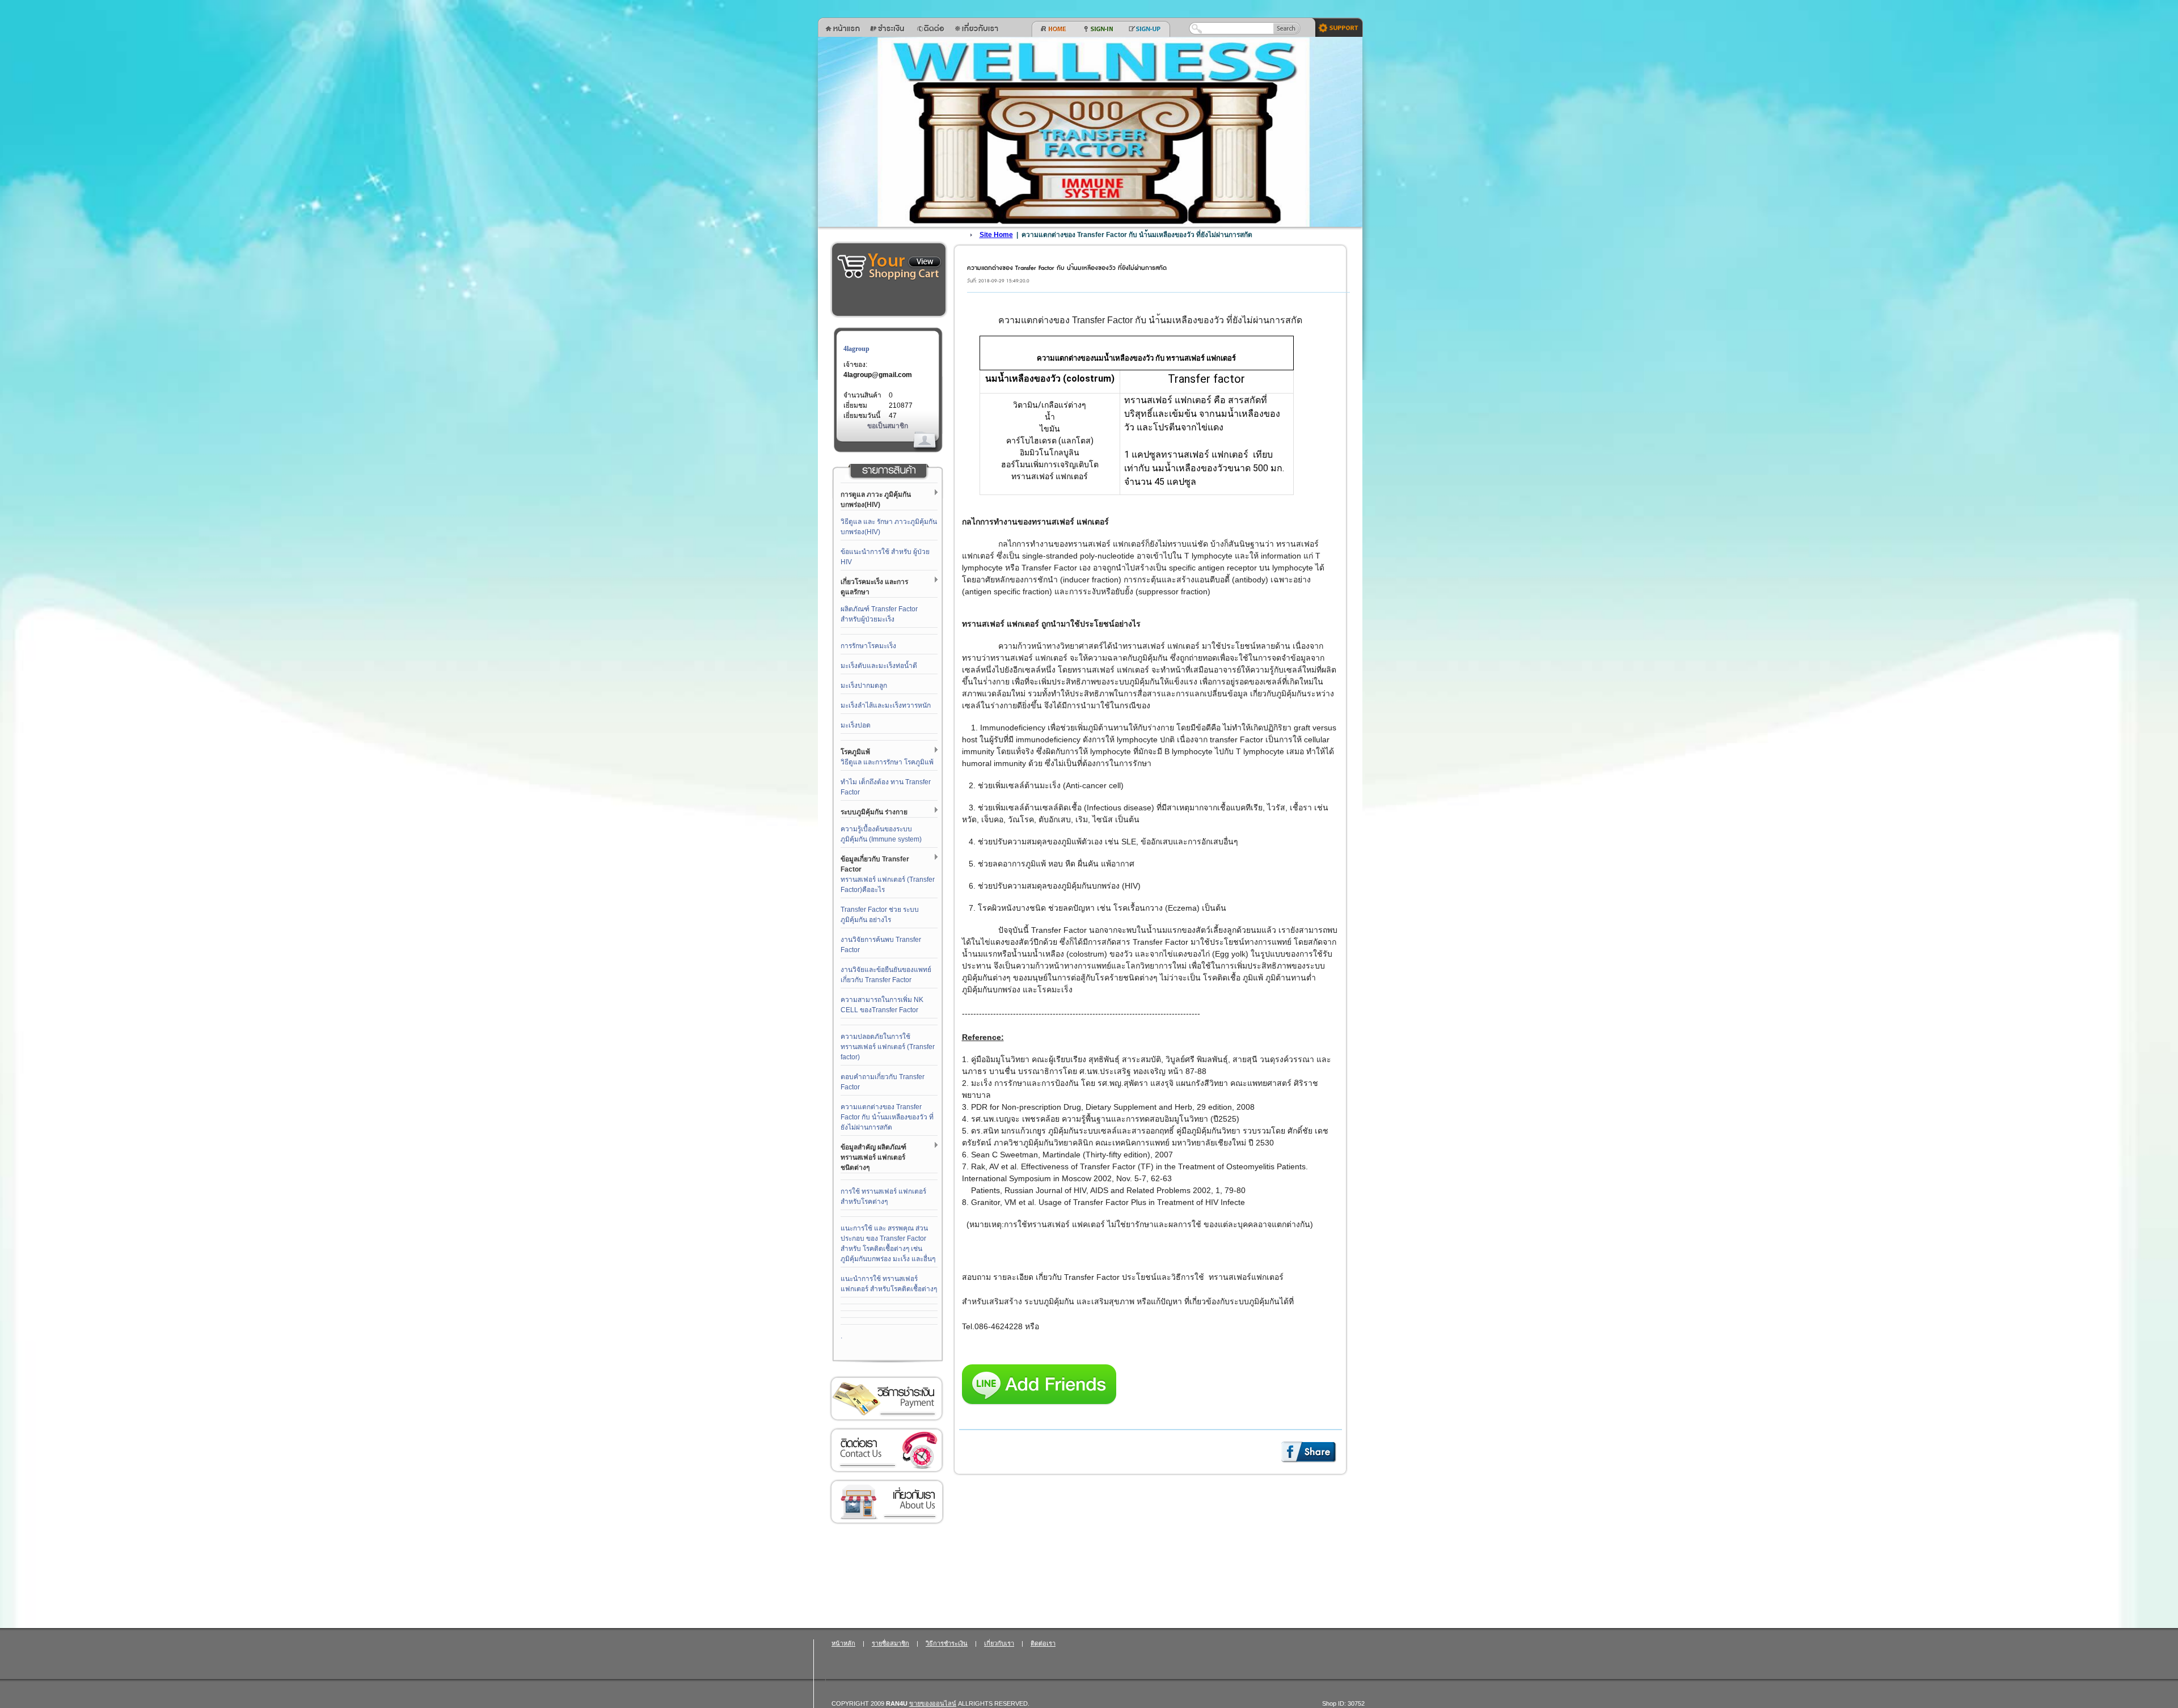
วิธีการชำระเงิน (887, 1399)
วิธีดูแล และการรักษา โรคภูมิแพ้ (887, 762)
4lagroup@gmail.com (878, 375)
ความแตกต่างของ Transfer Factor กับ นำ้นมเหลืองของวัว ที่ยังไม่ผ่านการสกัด (887, 1117)
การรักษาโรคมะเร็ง (868, 646)
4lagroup (856, 349)
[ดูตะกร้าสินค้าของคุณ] (925, 262)
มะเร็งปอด (856, 725)
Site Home (996, 235)
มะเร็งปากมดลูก (864, 686)
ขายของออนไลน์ (933, 1703)
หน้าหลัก (843, 1643)
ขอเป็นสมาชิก (888, 426)
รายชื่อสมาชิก (890, 1643)
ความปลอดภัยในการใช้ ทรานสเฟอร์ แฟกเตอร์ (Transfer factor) (888, 1047)
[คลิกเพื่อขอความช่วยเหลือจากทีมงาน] (1335, 27)
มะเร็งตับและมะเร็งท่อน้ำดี (879, 666)
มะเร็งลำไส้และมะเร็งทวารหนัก (886, 705)
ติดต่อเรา (887, 1450)
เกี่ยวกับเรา (887, 1502)
